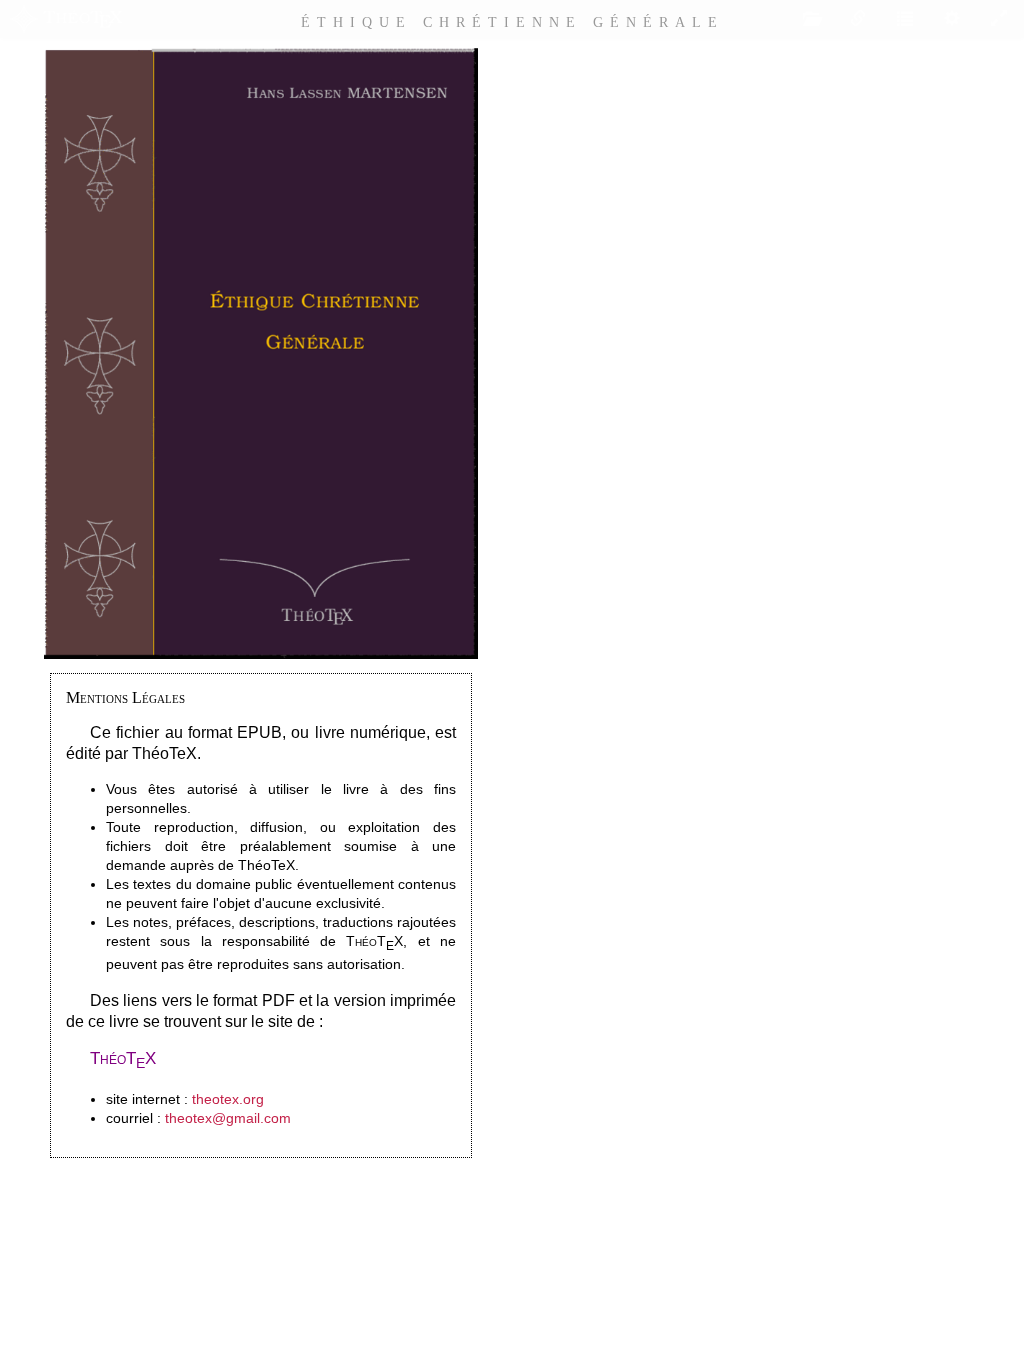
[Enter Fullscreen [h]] (999, 19)
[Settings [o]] (952, 19)
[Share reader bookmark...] (858, 19)
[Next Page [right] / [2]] (1004, 702)
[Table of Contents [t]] (905, 19)
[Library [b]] (811, 19)
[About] (66, 19)
